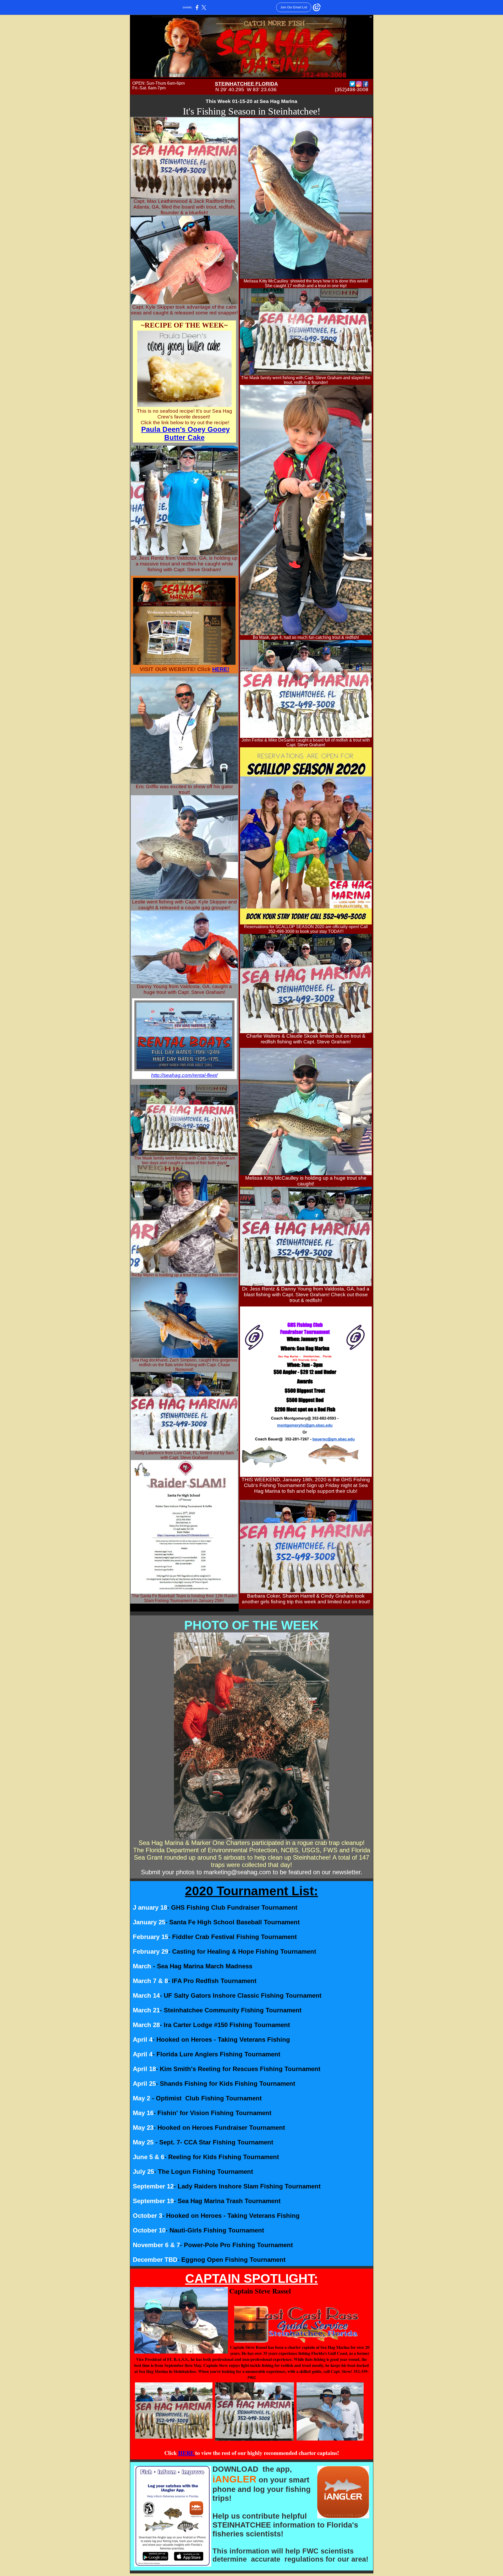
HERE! (221, 669)
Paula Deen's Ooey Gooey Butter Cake (185, 434)
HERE (187, 2453)
